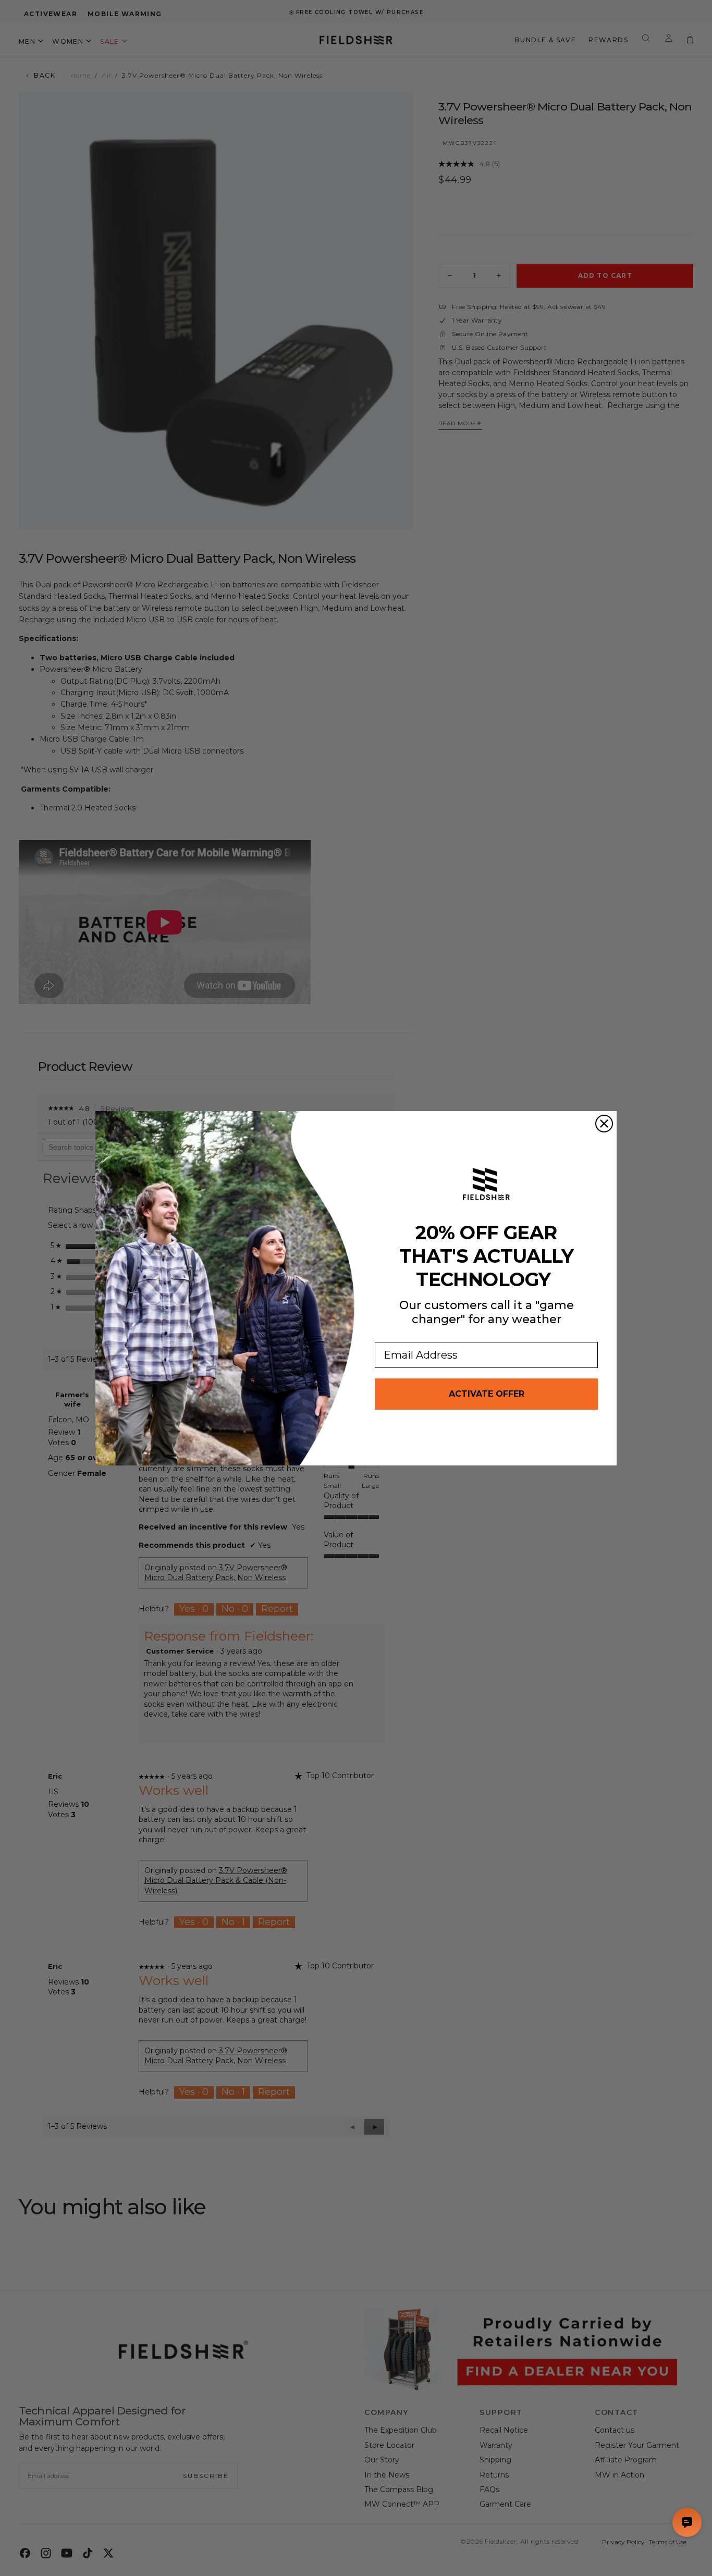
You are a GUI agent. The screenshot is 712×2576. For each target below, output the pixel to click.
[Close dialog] (604, 1124)
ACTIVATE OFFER (487, 1394)
